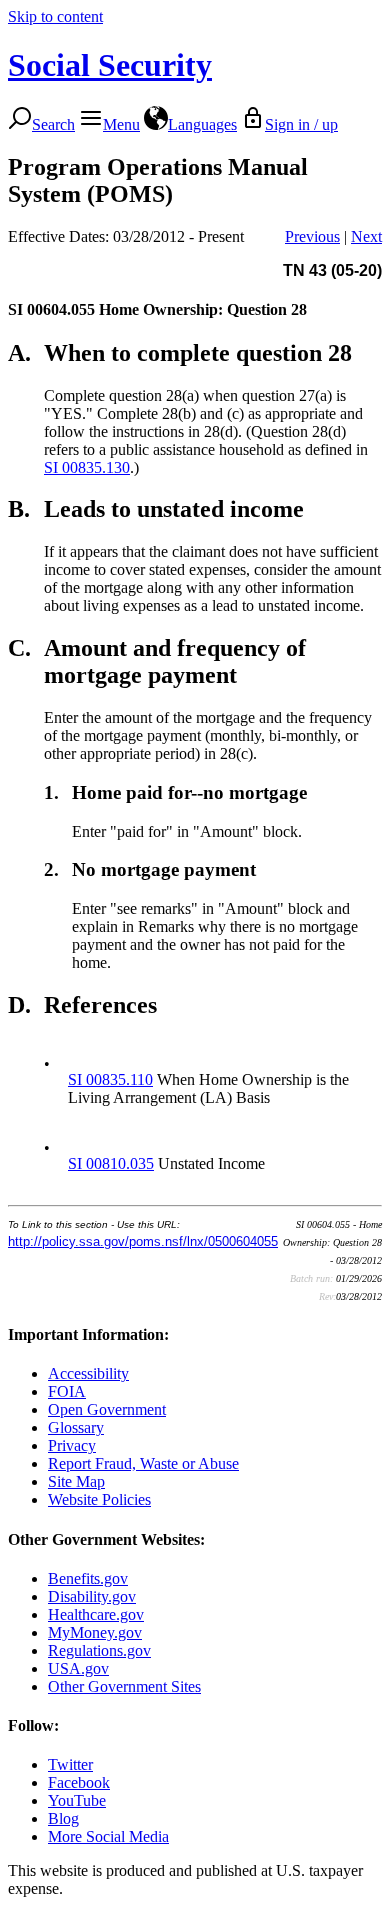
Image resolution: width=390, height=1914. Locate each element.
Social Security (110, 65)
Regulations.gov (99, 1650)
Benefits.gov (88, 1578)
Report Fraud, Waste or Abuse (143, 1463)
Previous (312, 236)
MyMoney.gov (95, 1632)
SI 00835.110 (110, 1079)
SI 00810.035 (111, 1163)
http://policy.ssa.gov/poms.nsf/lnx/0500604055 (143, 1241)
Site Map (76, 1481)
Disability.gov (92, 1596)
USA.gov (78, 1668)
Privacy (72, 1445)
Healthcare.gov (96, 1614)
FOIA (67, 1391)
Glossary (76, 1427)
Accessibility (88, 1373)
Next (366, 236)
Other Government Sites (124, 1686)
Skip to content (55, 16)
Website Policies (99, 1499)
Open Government (107, 1409)
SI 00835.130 (87, 467)
